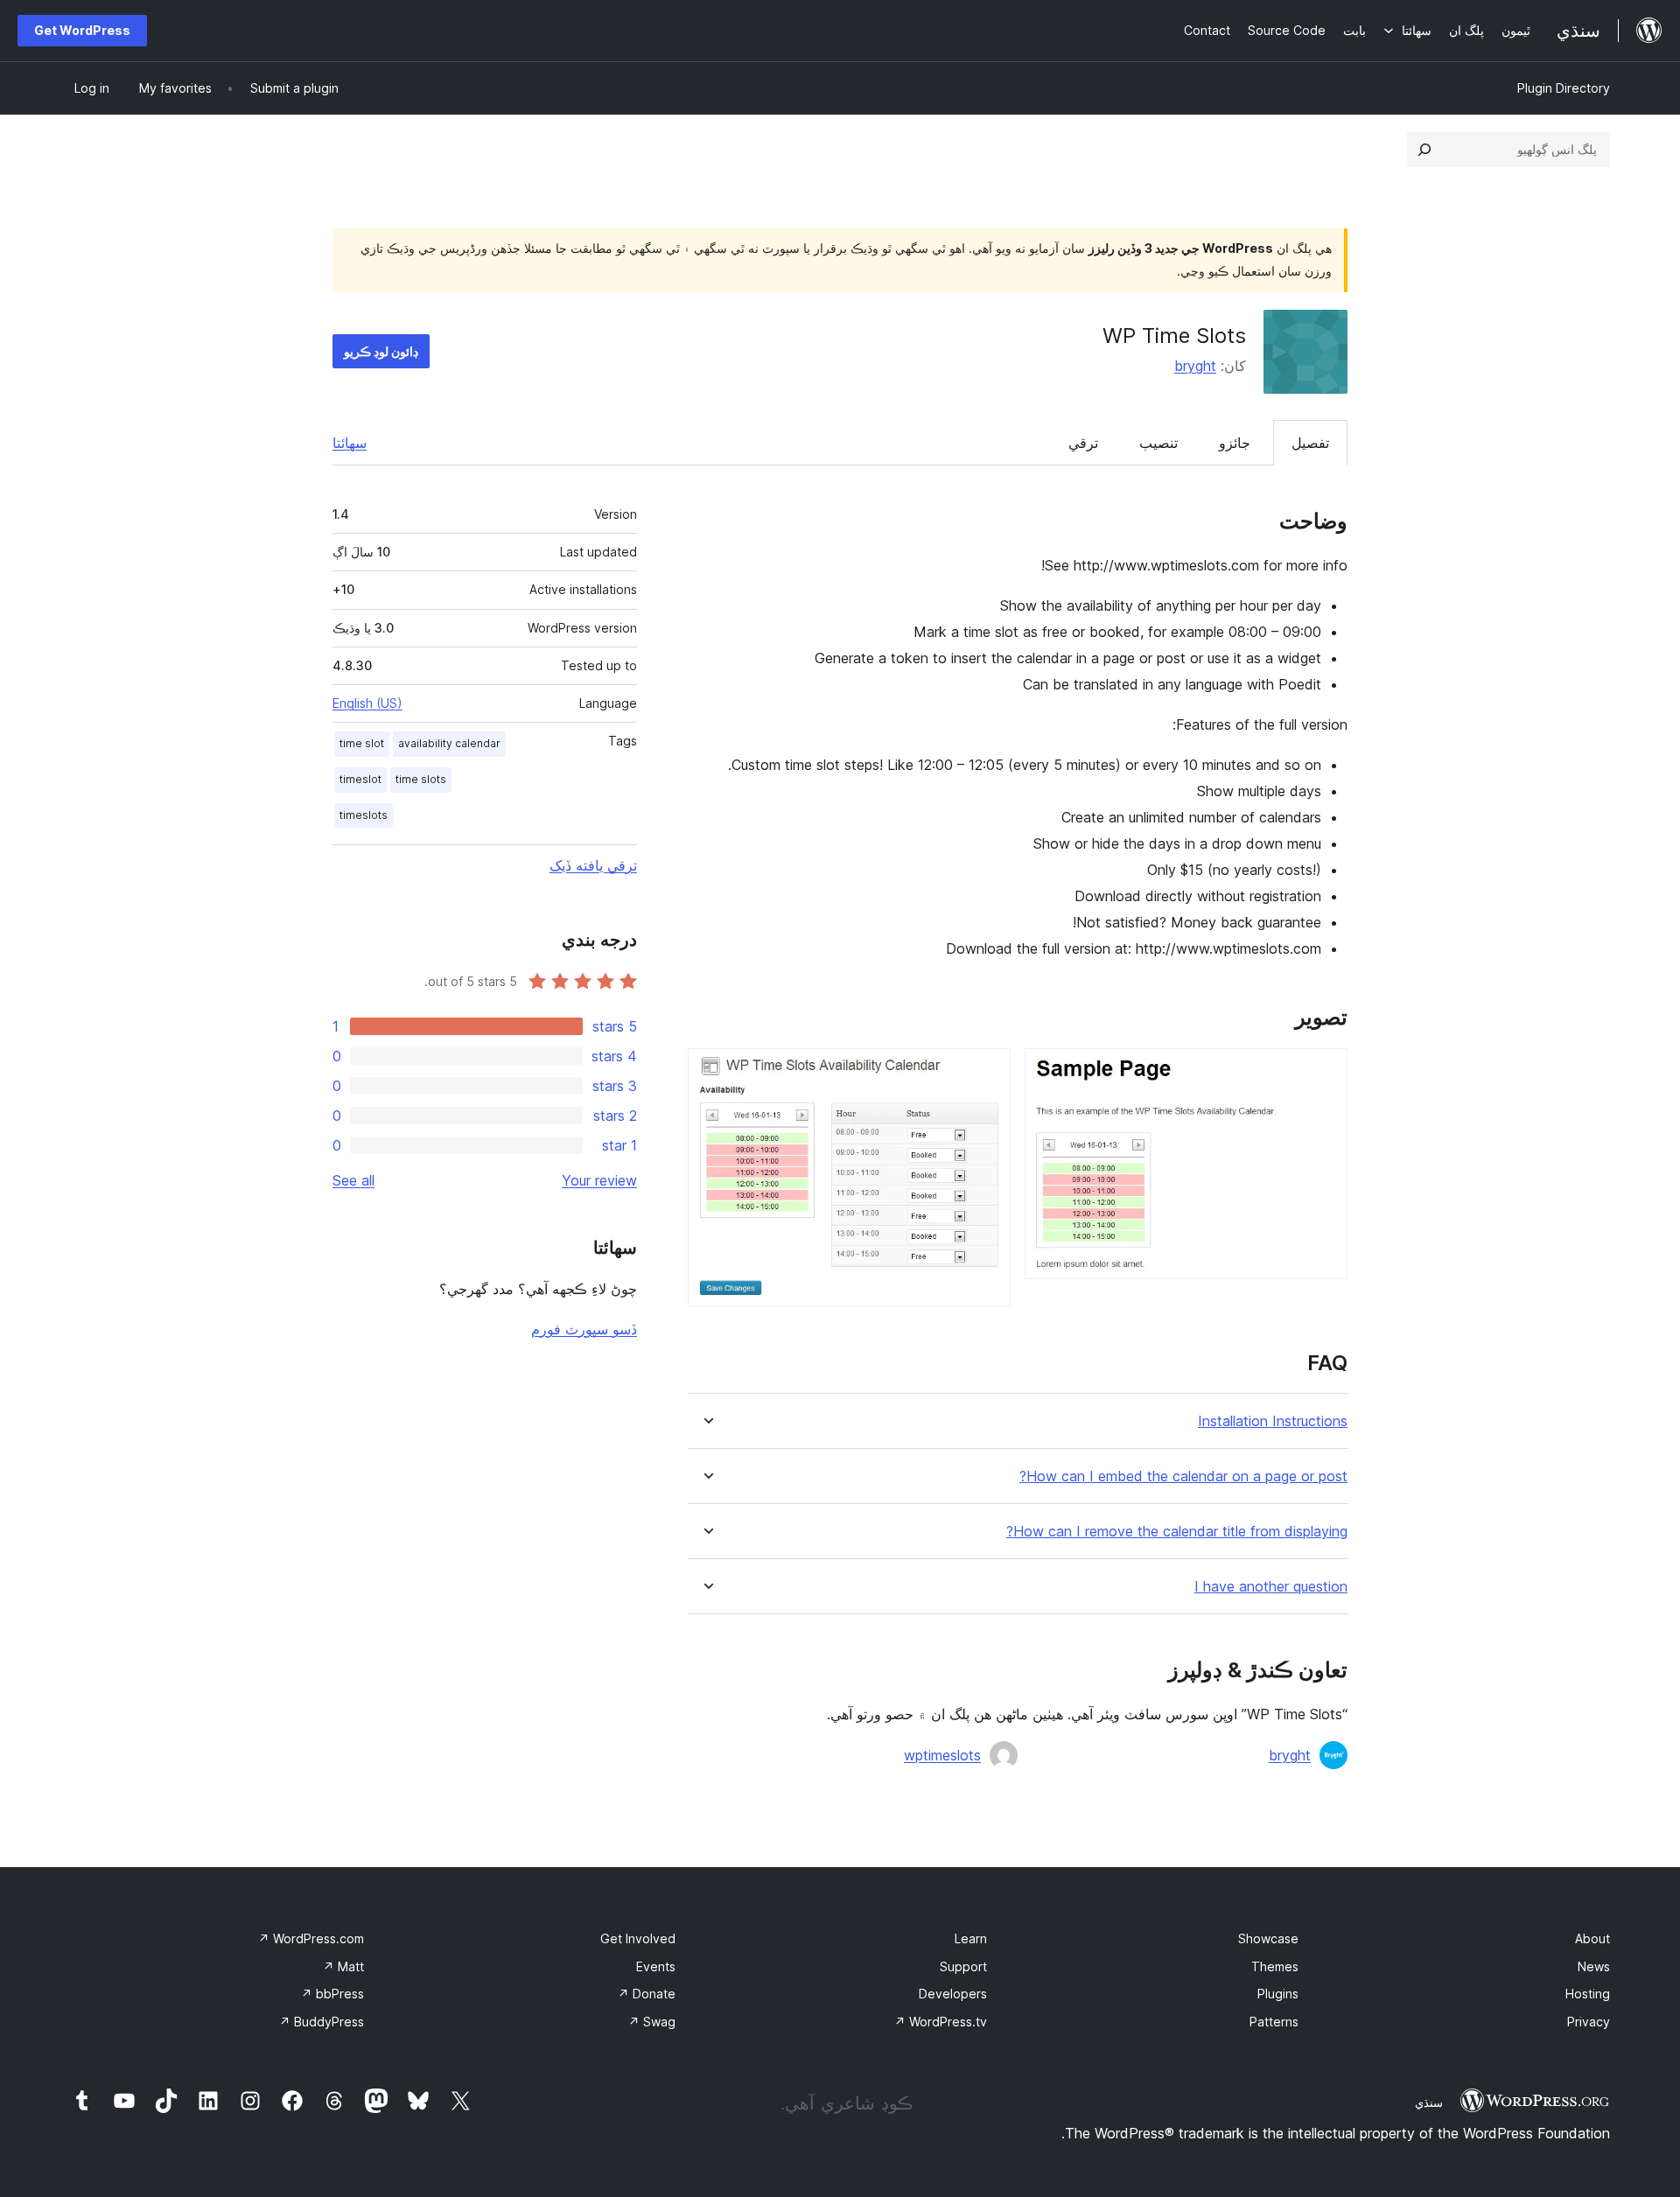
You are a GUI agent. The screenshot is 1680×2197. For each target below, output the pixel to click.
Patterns (1274, 2022)
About (1592, 1938)
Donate (647, 1994)
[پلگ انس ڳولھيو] (1424, 150)
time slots (421, 779)
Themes (1275, 1966)
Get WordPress (82, 30)
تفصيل (1310, 443)
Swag (652, 2022)
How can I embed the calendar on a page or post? (1183, 1476)
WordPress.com (311, 1938)
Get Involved (638, 1938)
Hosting (1588, 1994)
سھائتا (350, 443)
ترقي (1083, 443)
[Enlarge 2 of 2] (987, 1072)
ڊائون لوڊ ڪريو (381, 351)
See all (353, 1180)
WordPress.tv (941, 2022)
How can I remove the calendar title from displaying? (1177, 1532)
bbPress (332, 1994)
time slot (362, 743)
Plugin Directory (1564, 88)
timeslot (360, 779)
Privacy (1589, 2022)
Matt (343, 1966)
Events (656, 1966)
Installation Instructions (1273, 1421)
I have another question (1271, 1587)
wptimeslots (942, 1755)
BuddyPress (322, 2022)
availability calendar (449, 743)
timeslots (364, 815)
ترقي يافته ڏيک (593, 865)
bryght (1195, 366)
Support (963, 1966)
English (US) (367, 703)
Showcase (1268, 1938)
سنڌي (1429, 2103)
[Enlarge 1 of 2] (1324, 1072)
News (1594, 1966)
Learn (971, 1938)
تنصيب (1158, 443)
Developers (953, 1994)
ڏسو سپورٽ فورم (584, 1329)
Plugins (1278, 1994)
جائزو (1235, 443)
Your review (599, 1180)
